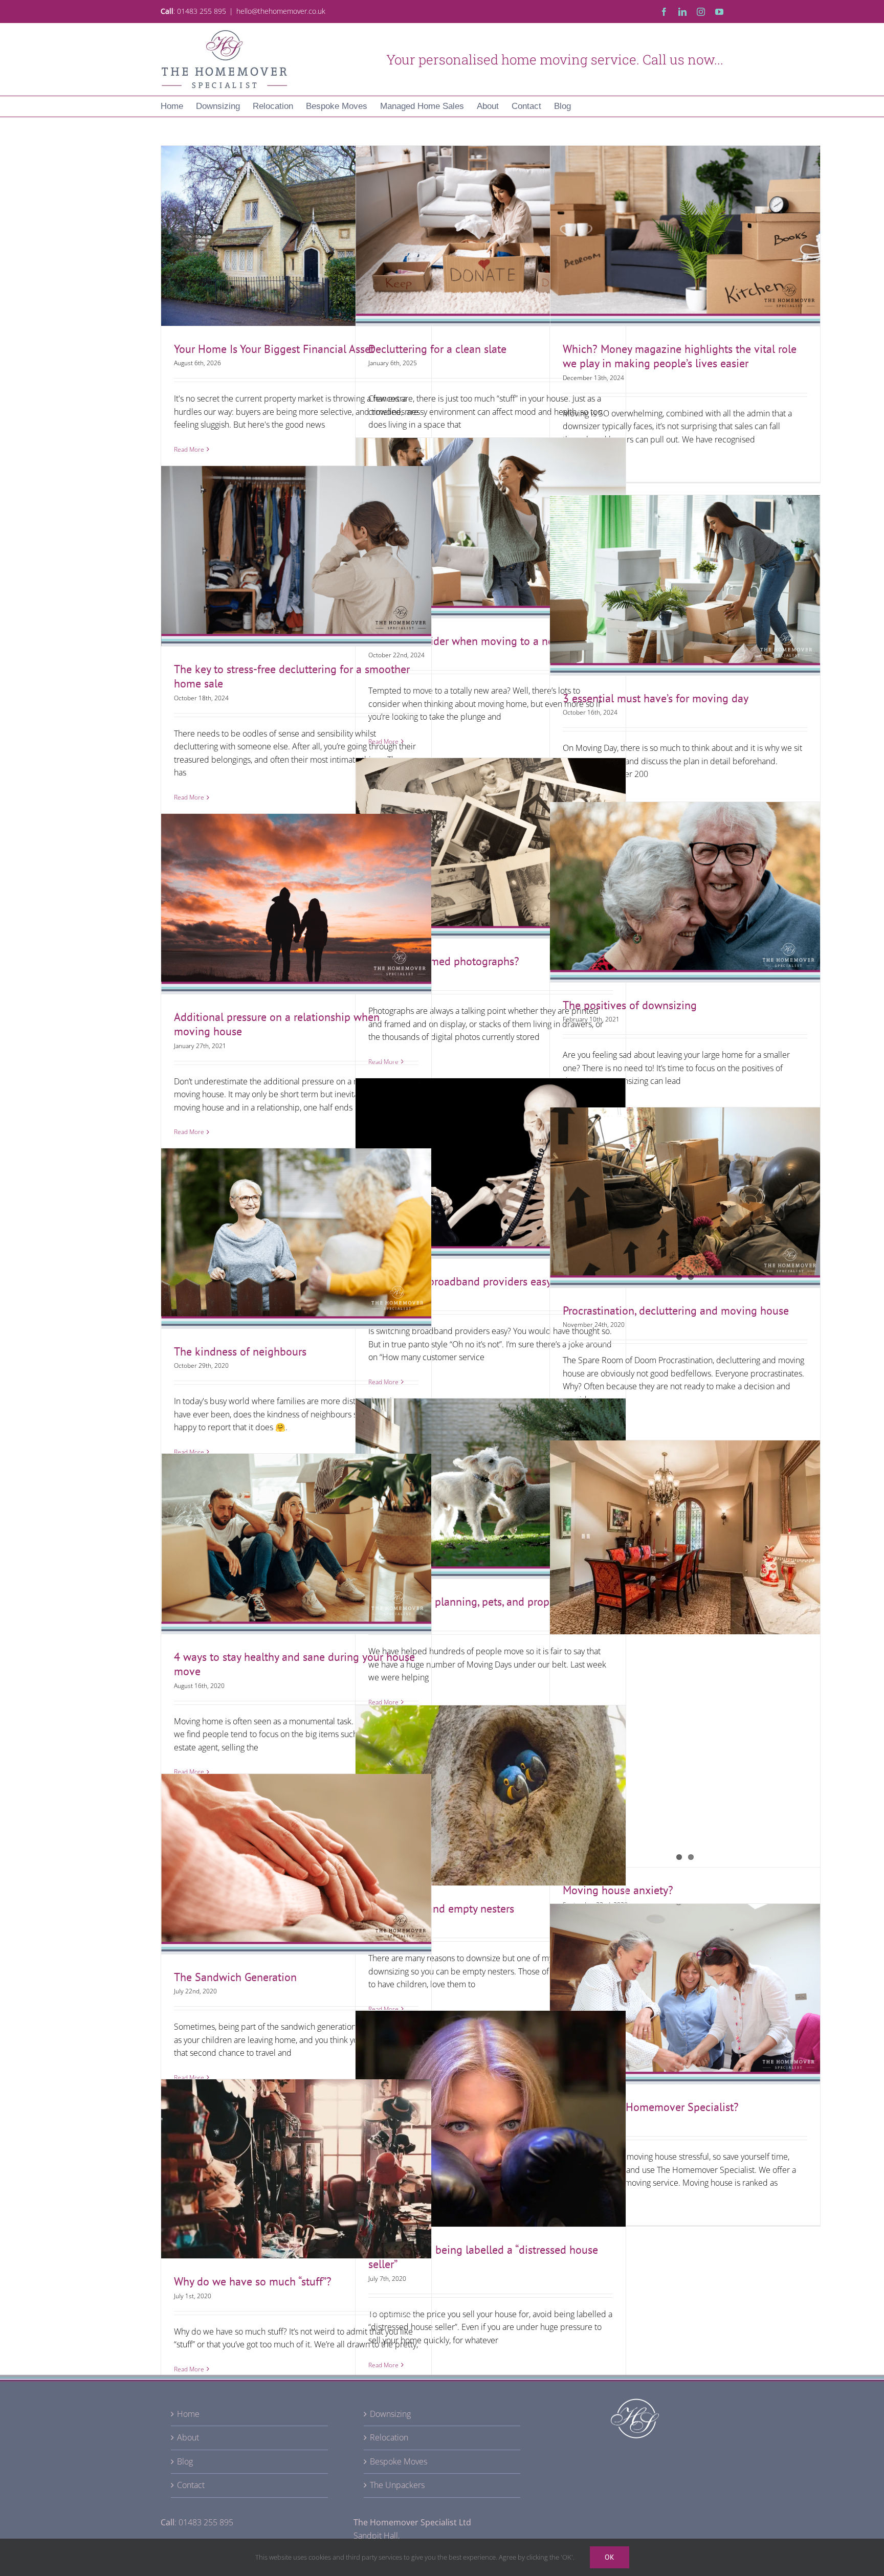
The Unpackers (397, 2485)
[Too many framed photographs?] (491, 848)
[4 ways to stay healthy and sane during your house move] (296, 1544)
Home (188, 2414)
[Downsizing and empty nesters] (491, 1795)
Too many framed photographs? (491, 837)
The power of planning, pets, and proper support (491, 1477)
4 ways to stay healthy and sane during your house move (296, 1525)
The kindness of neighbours (296, 1227)
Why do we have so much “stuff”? (296, 2158)
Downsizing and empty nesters (491, 1784)
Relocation (389, 2437)
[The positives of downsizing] (685, 892)
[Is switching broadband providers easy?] (491, 1168)
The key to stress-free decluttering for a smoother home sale (296, 538)
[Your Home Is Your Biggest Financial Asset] (296, 236)
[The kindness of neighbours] (296, 1238)
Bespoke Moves (399, 2461)
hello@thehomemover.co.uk (281, 11)
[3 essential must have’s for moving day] (685, 585)
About (188, 2437)
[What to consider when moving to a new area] (491, 528)
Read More (189, 449)
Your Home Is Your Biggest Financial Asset (296, 225)
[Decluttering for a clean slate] (491, 236)
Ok (610, 2557)
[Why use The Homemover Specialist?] (685, 1994)
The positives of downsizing (685, 881)
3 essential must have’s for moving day (685, 574)
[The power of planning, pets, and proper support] (491, 1489)
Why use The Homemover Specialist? (685, 1983)
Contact (191, 2485)
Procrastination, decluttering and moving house (676, 1311)
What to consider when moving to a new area (491, 517)
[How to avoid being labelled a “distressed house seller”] (491, 2119)
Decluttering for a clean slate (491, 225)
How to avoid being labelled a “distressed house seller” (491, 2100)
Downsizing (390, 2414)
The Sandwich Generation (296, 1853)
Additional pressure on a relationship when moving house (296, 885)
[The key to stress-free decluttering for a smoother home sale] (296, 556)
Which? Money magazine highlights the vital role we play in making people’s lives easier (685, 217)
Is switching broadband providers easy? (491, 1157)
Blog (185, 2461)
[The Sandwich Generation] (296, 1864)
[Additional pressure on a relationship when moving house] (296, 904)
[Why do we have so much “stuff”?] (296, 2169)
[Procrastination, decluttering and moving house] (685, 1197)
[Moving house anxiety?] (685, 1654)
